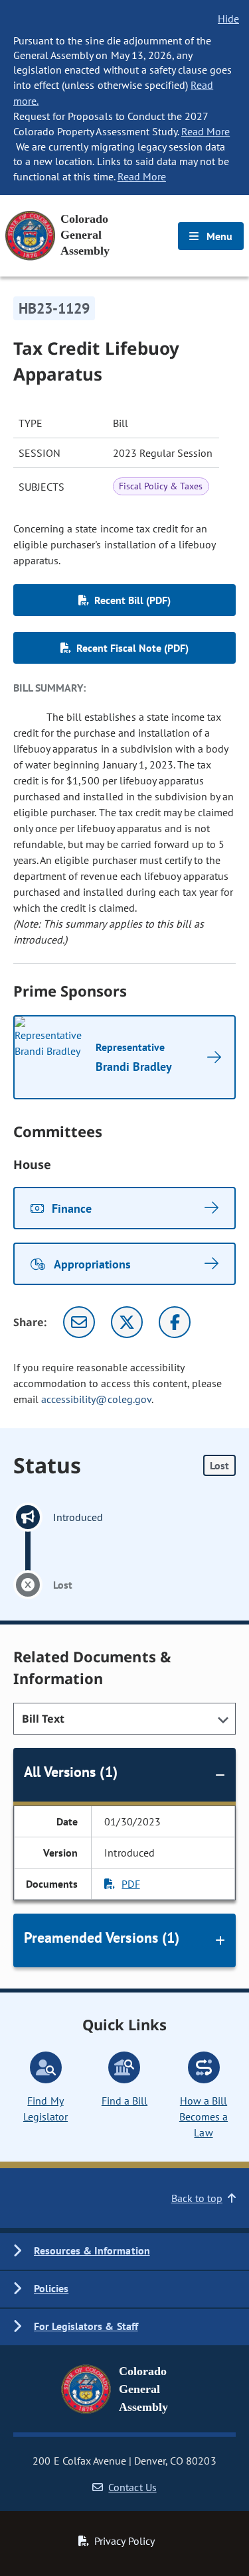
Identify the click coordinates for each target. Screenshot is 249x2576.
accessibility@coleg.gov (96, 1399)
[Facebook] (175, 1322)
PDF (130, 1884)
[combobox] (124, 1719)
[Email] (79, 1322)
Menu (218, 236)
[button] (124, 2251)
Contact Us (132, 2487)
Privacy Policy (124, 2541)
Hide (228, 19)
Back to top (197, 2198)
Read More (206, 131)
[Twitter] (127, 1322)
